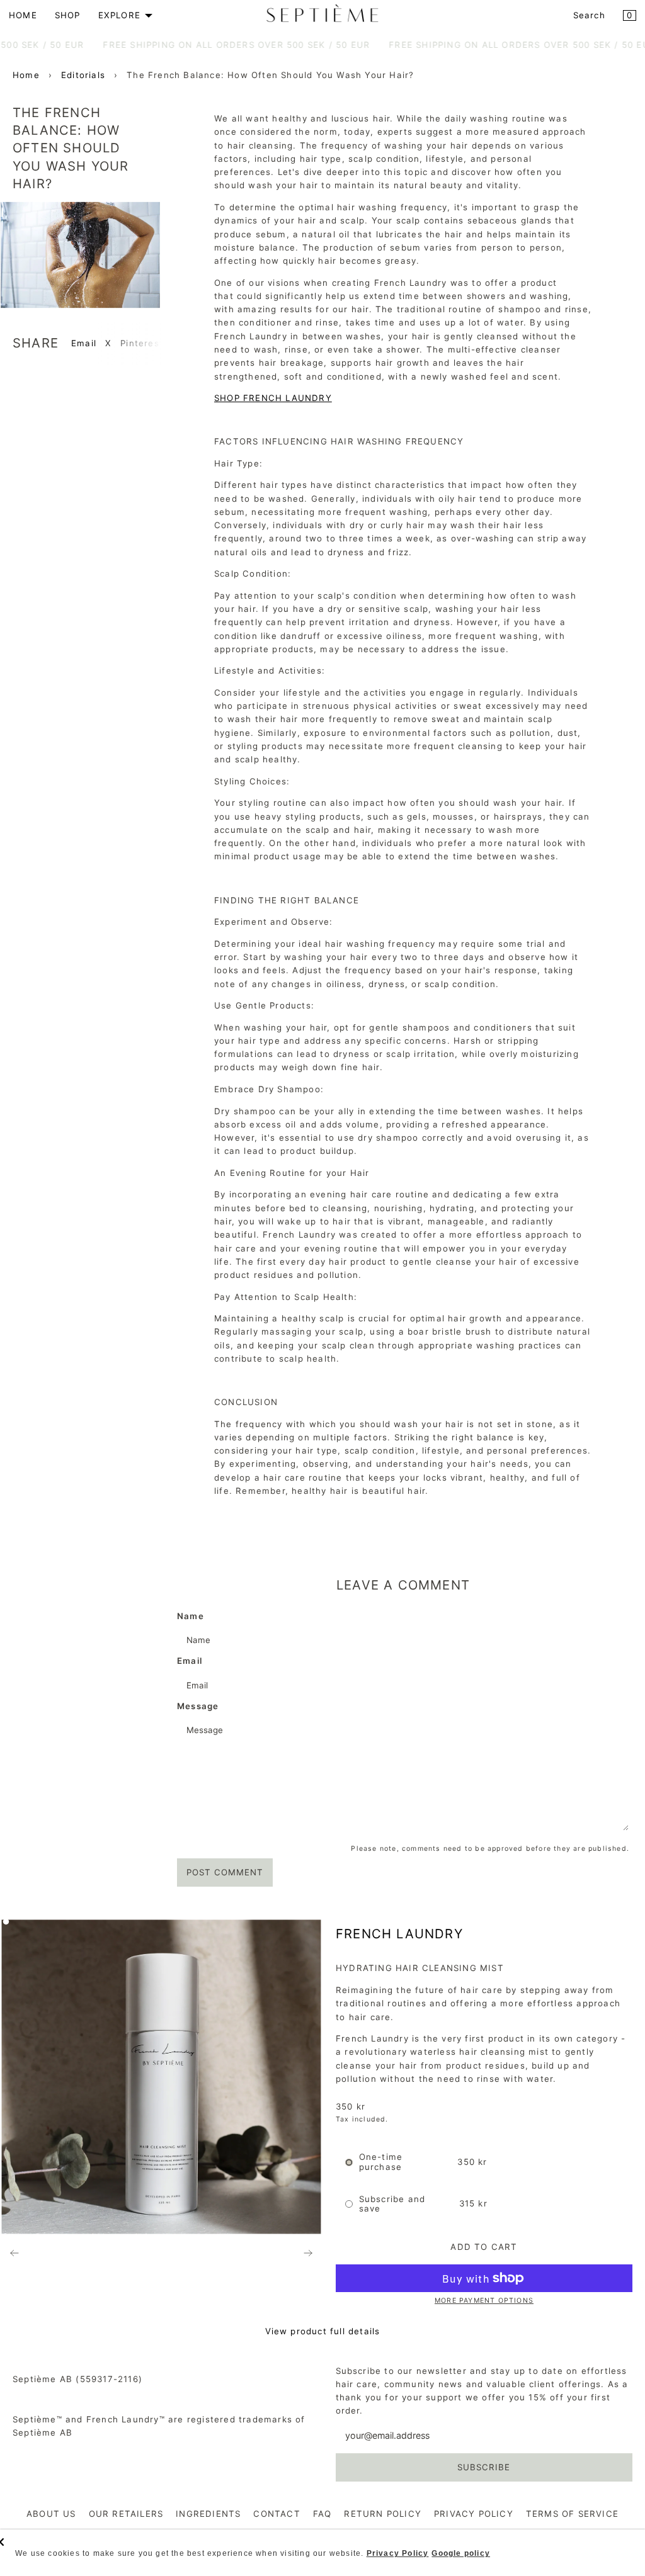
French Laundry (399, 1934)
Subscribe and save (392, 2204)
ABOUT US (51, 2514)
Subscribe (484, 2467)
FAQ (322, 2514)
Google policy (461, 2553)
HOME (23, 15)
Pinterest (142, 343)
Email (84, 343)
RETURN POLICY (383, 2514)
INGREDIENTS (208, 2514)
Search (589, 15)
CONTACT (277, 2514)
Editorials (83, 75)
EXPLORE (119, 15)
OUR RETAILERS (126, 2514)
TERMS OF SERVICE (572, 2514)
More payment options (484, 2301)
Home (26, 75)
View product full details (323, 2331)
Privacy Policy (398, 2553)
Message (198, 1706)
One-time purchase (381, 2162)
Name (191, 1616)
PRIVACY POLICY (474, 2514)
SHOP (68, 15)
